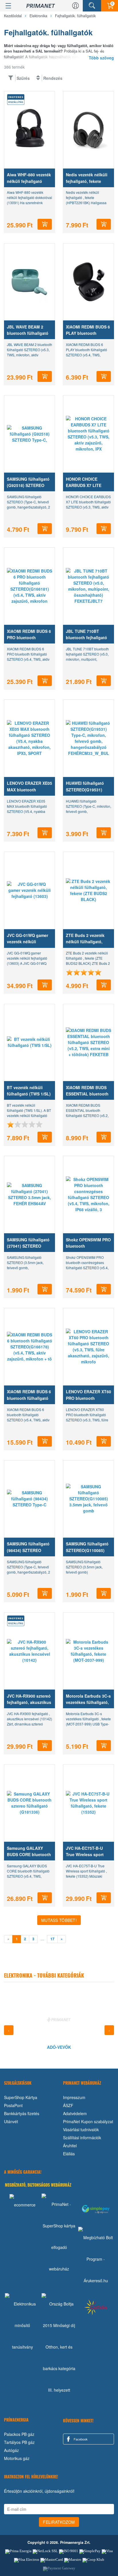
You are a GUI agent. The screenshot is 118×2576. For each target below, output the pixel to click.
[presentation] (9, 2030)
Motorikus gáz (17, 2458)
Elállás (69, 2154)
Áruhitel (70, 2146)
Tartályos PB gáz (19, 2442)
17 (52, 1939)
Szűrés (23, 78)
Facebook (80, 2439)
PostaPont (13, 2105)
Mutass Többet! (59, 1920)
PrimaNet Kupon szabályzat (88, 2121)
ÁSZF (68, 2105)
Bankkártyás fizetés (22, 2113)
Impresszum (74, 2097)
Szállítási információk (82, 2138)
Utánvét (11, 2121)
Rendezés (53, 78)
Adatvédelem (75, 2113)
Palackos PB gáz (19, 2434)
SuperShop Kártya (21, 2097)
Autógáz (11, 2450)
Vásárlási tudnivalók (81, 2129)
